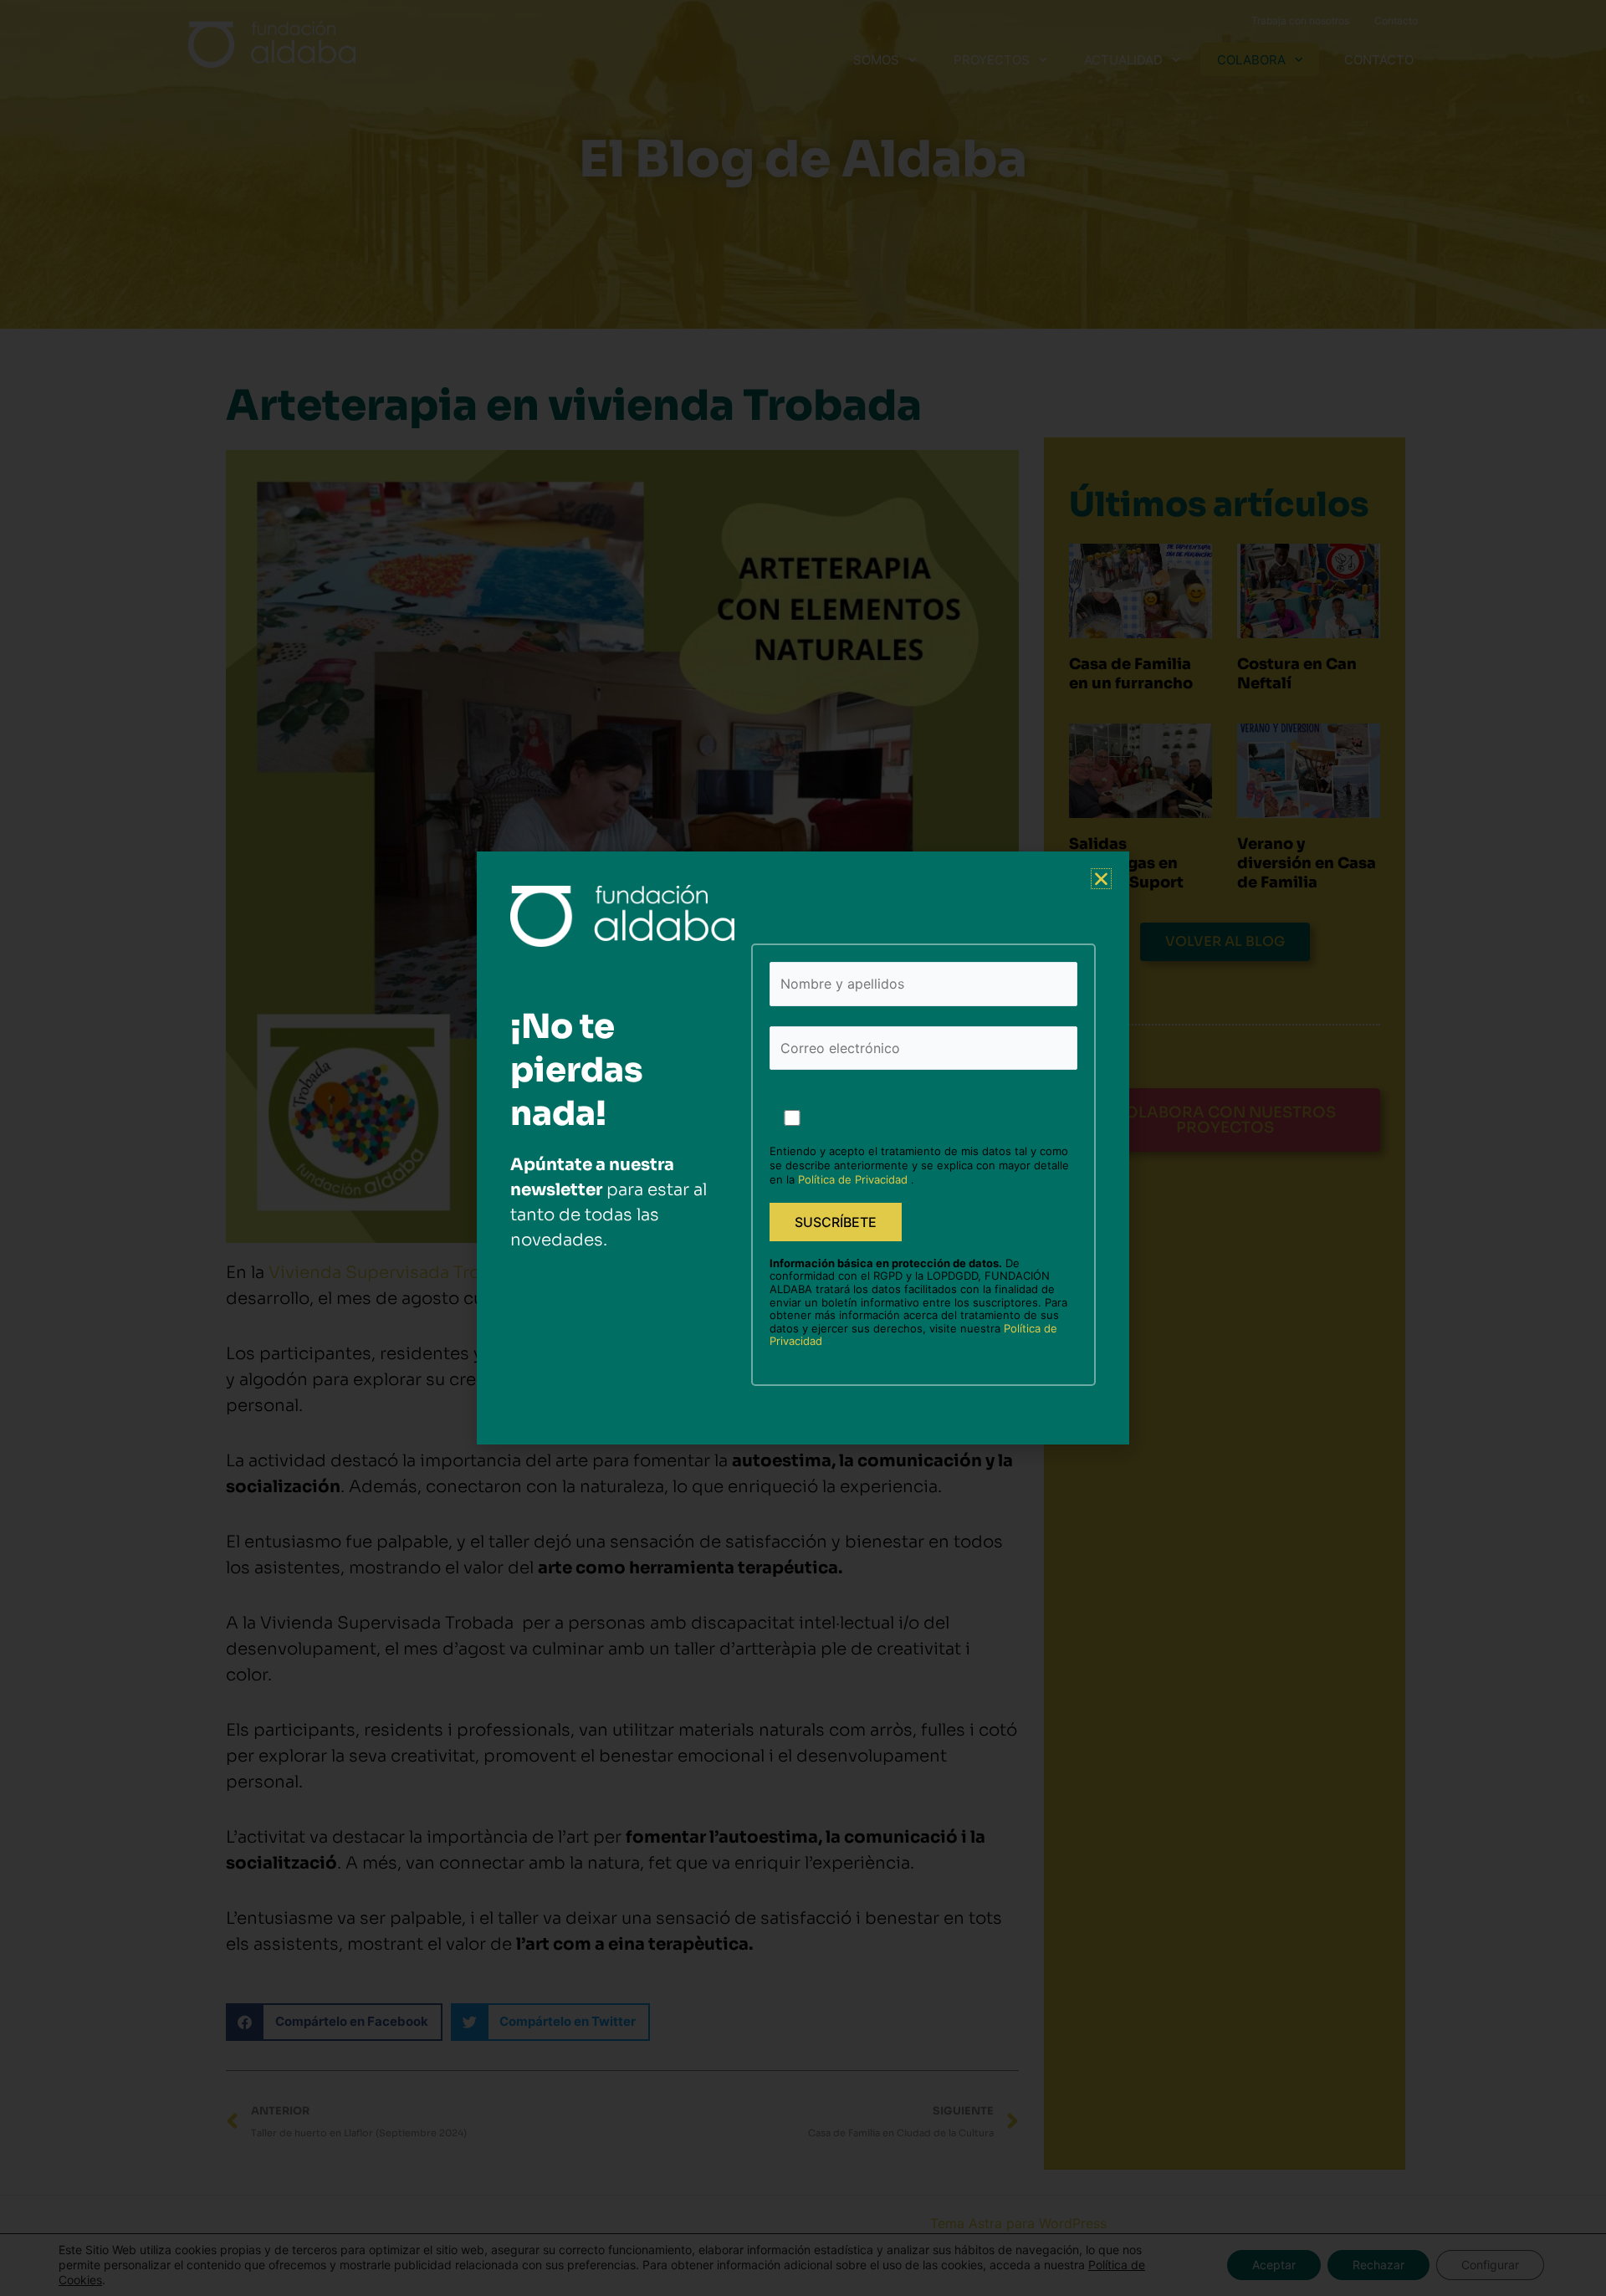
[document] (803, 1148)
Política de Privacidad (854, 1179)
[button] (1101, 879)
